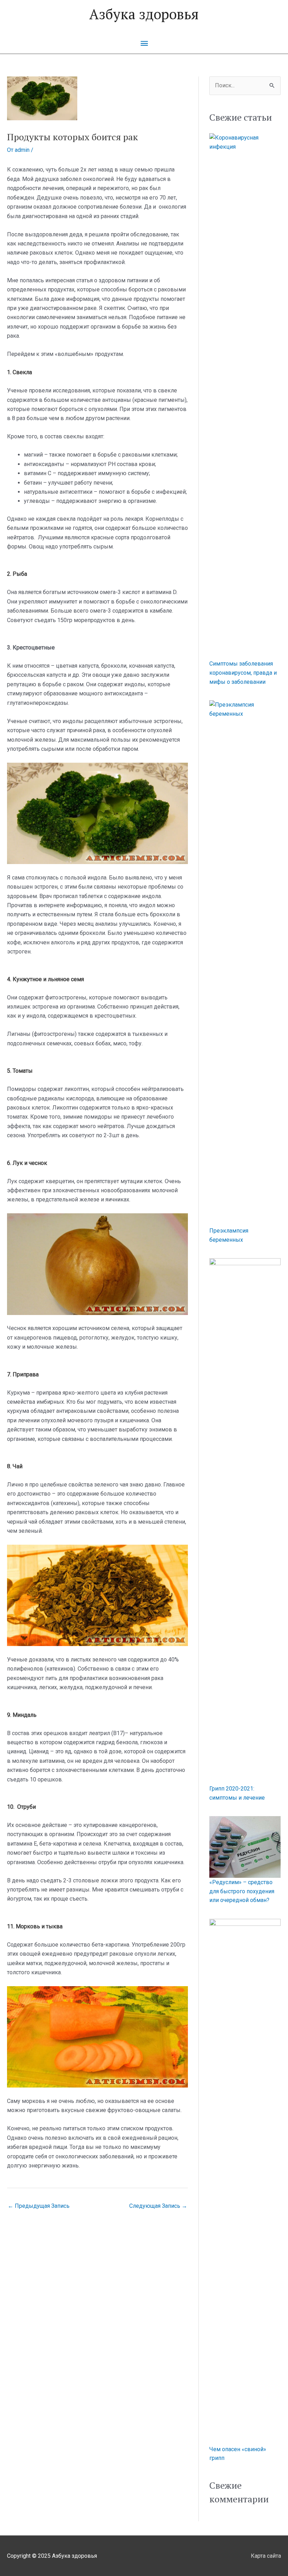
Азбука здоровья (144, 14)
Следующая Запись (158, 2206)
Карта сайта (266, 2556)
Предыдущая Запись (39, 2206)
